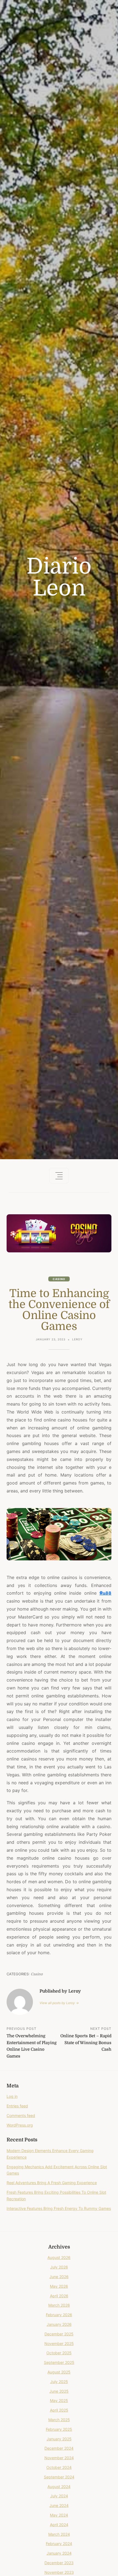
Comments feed (21, 2115)
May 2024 (59, 2515)
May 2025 (59, 2400)
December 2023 (59, 2563)
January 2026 (59, 2324)
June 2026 (59, 2277)
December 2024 (59, 2448)
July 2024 (59, 2496)
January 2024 (59, 2553)
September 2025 (59, 2362)
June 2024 (59, 2505)
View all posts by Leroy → (59, 2003)
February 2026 (59, 2315)
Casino (59, 1279)
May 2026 (59, 2286)
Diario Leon (59, 577)
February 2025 (59, 2429)
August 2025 (59, 2372)
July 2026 (59, 2267)
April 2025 (59, 2410)
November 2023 (59, 2572)
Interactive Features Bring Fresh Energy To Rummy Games (59, 2208)
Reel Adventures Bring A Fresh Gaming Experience (52, 2183)
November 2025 (59, 2343)
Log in (12, 2096)
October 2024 (59, 2467)
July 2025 (59, 2382)
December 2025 (59, 2334)
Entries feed (17, 2106)
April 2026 (59, 2296)
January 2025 (59, 2439)
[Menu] (59, 1176)
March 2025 (59, 2420)
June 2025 (59, 2391)
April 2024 (59, 2525)
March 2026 (59, 2305)
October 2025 (59, 2353)
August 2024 (59, 2487)
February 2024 (59, 2544)
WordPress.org (20, 2125)
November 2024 (59, 2458)
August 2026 (59, 2257)
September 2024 (59, 2477)
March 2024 (59, 2534)
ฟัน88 (105, 1593)
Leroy (77, 1339)
